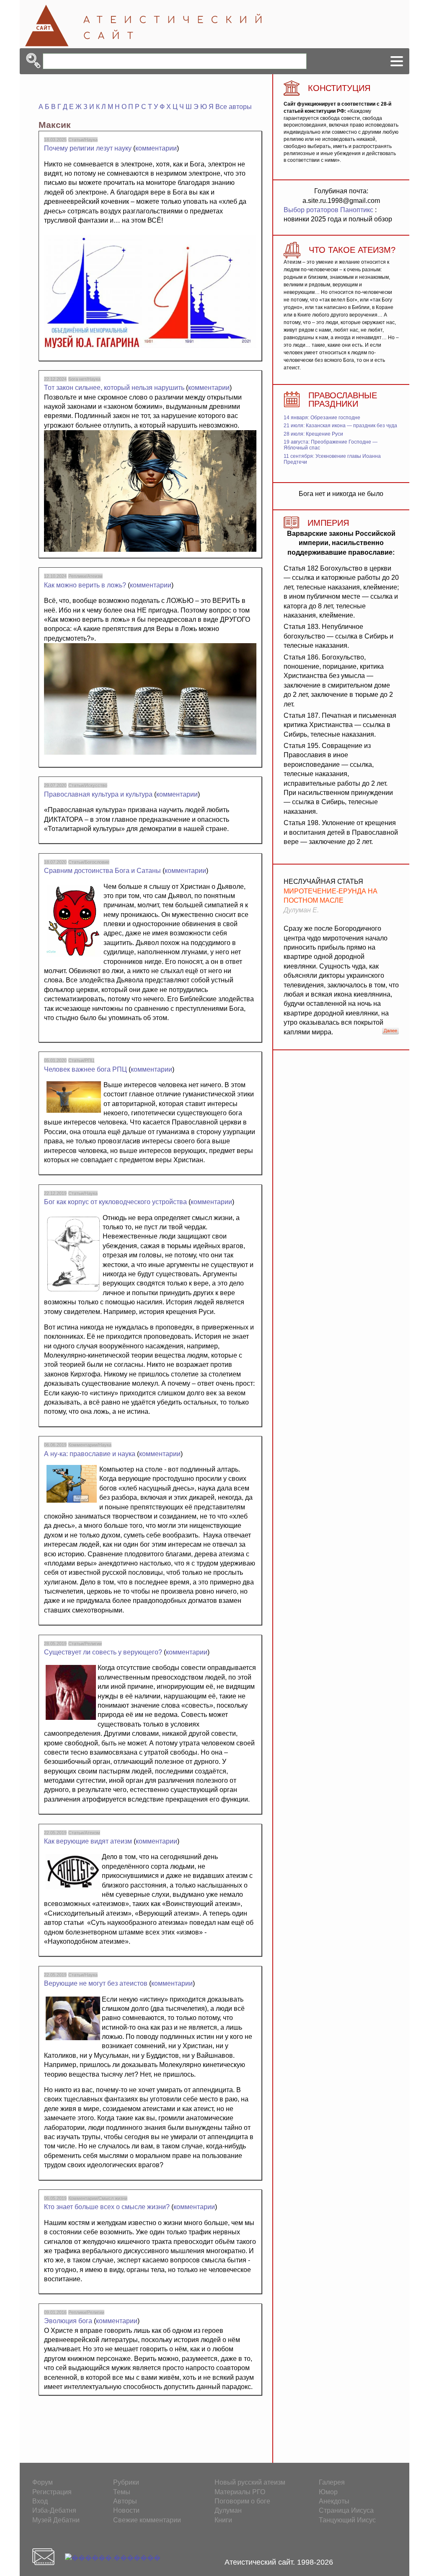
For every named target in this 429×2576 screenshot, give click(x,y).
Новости (126, 2510)
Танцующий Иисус (347, 2520)
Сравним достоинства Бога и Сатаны (102, 871)
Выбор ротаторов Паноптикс (328, 210)
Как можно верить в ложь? (85, 585)
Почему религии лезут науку (88, 148)
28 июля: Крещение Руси (313, 434)
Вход (40, 2501)
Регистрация (52, 2492)
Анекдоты (334, 2501)
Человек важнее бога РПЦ (85, 1069)
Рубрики (126, 2482)
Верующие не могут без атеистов (96, 1983)
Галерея (332, 2482)
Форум (43, 2482)
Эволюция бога (68, 2321)
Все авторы (234, 107)
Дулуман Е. (301, 910)
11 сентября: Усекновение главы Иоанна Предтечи (332, 459)
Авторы (125, 2501)
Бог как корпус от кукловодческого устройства (115, 1202)
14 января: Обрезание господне (322, 418)
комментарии (156, 148)
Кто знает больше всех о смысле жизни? (107, 2207)
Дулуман (228, 2510)
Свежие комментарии (147, 2520)
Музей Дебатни (56, 2520)
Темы (122, 2492)
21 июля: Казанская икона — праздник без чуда (340, 426)
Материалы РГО (240, 2492)
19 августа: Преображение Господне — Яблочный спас (331, 445)
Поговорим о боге (242, 2501)
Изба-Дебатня (54, 2510)
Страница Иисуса (346, 2510)
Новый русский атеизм (250, 2482)
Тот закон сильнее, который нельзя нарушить (114, 388)
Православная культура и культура (98, 794)
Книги (223, 2520)
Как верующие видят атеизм (88, 1841)
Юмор (328, 2492)
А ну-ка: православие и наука (90, 1454)
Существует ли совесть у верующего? (103, 1652)
